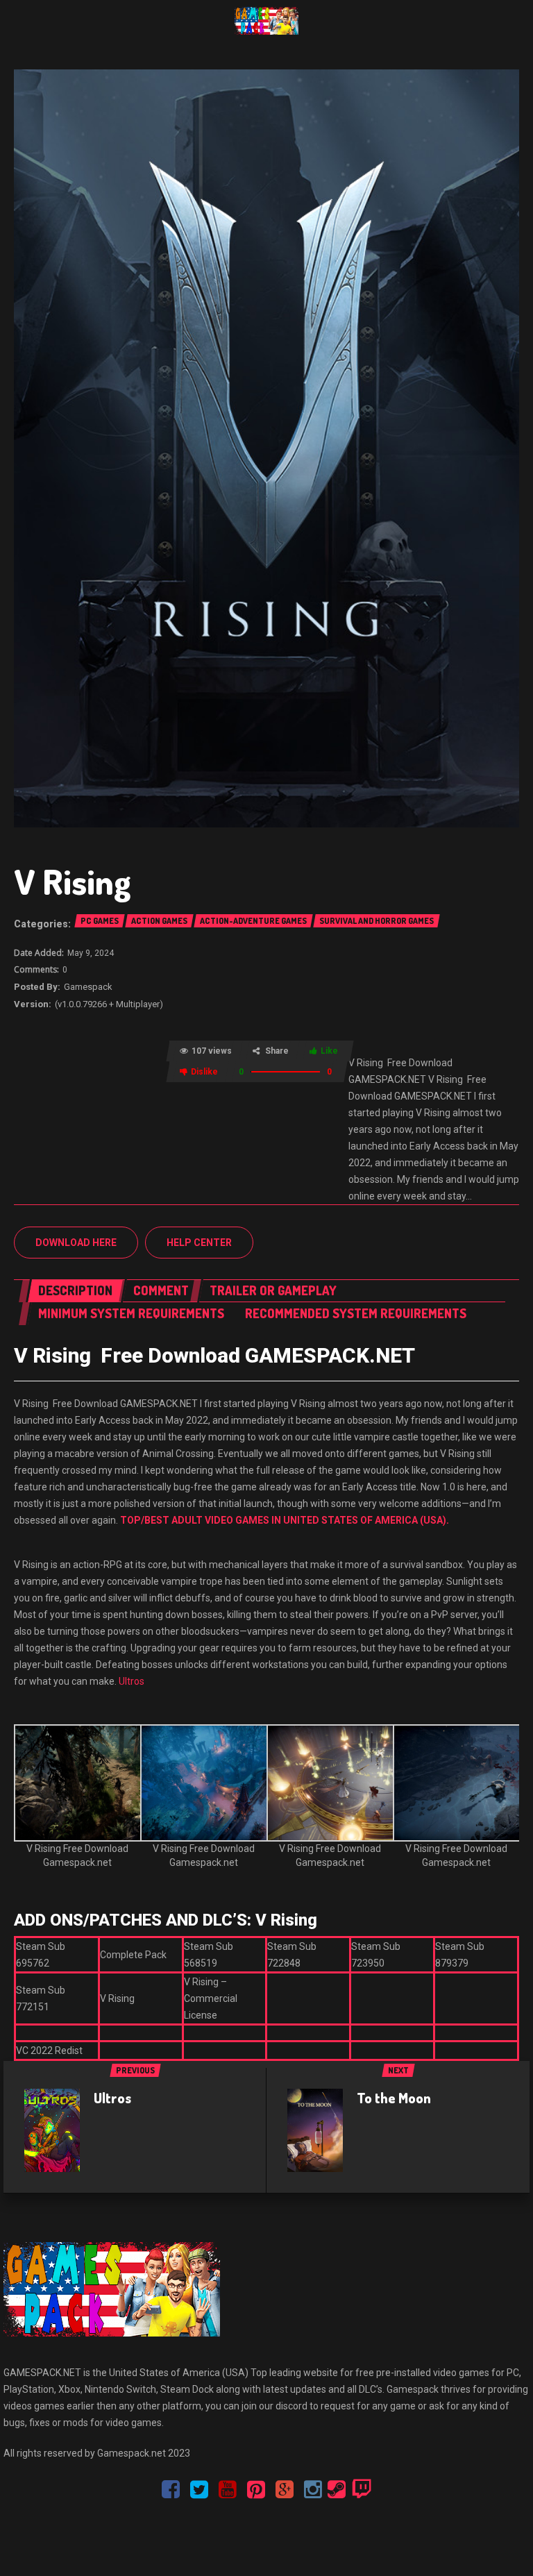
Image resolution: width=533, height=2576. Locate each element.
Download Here (76, 1243)
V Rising (73, 881)
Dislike (204, 1072)
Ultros (132, 1681)
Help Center (199, 1243)
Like (329, 1051)
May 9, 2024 (91, 953)
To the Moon (394, 2098)
